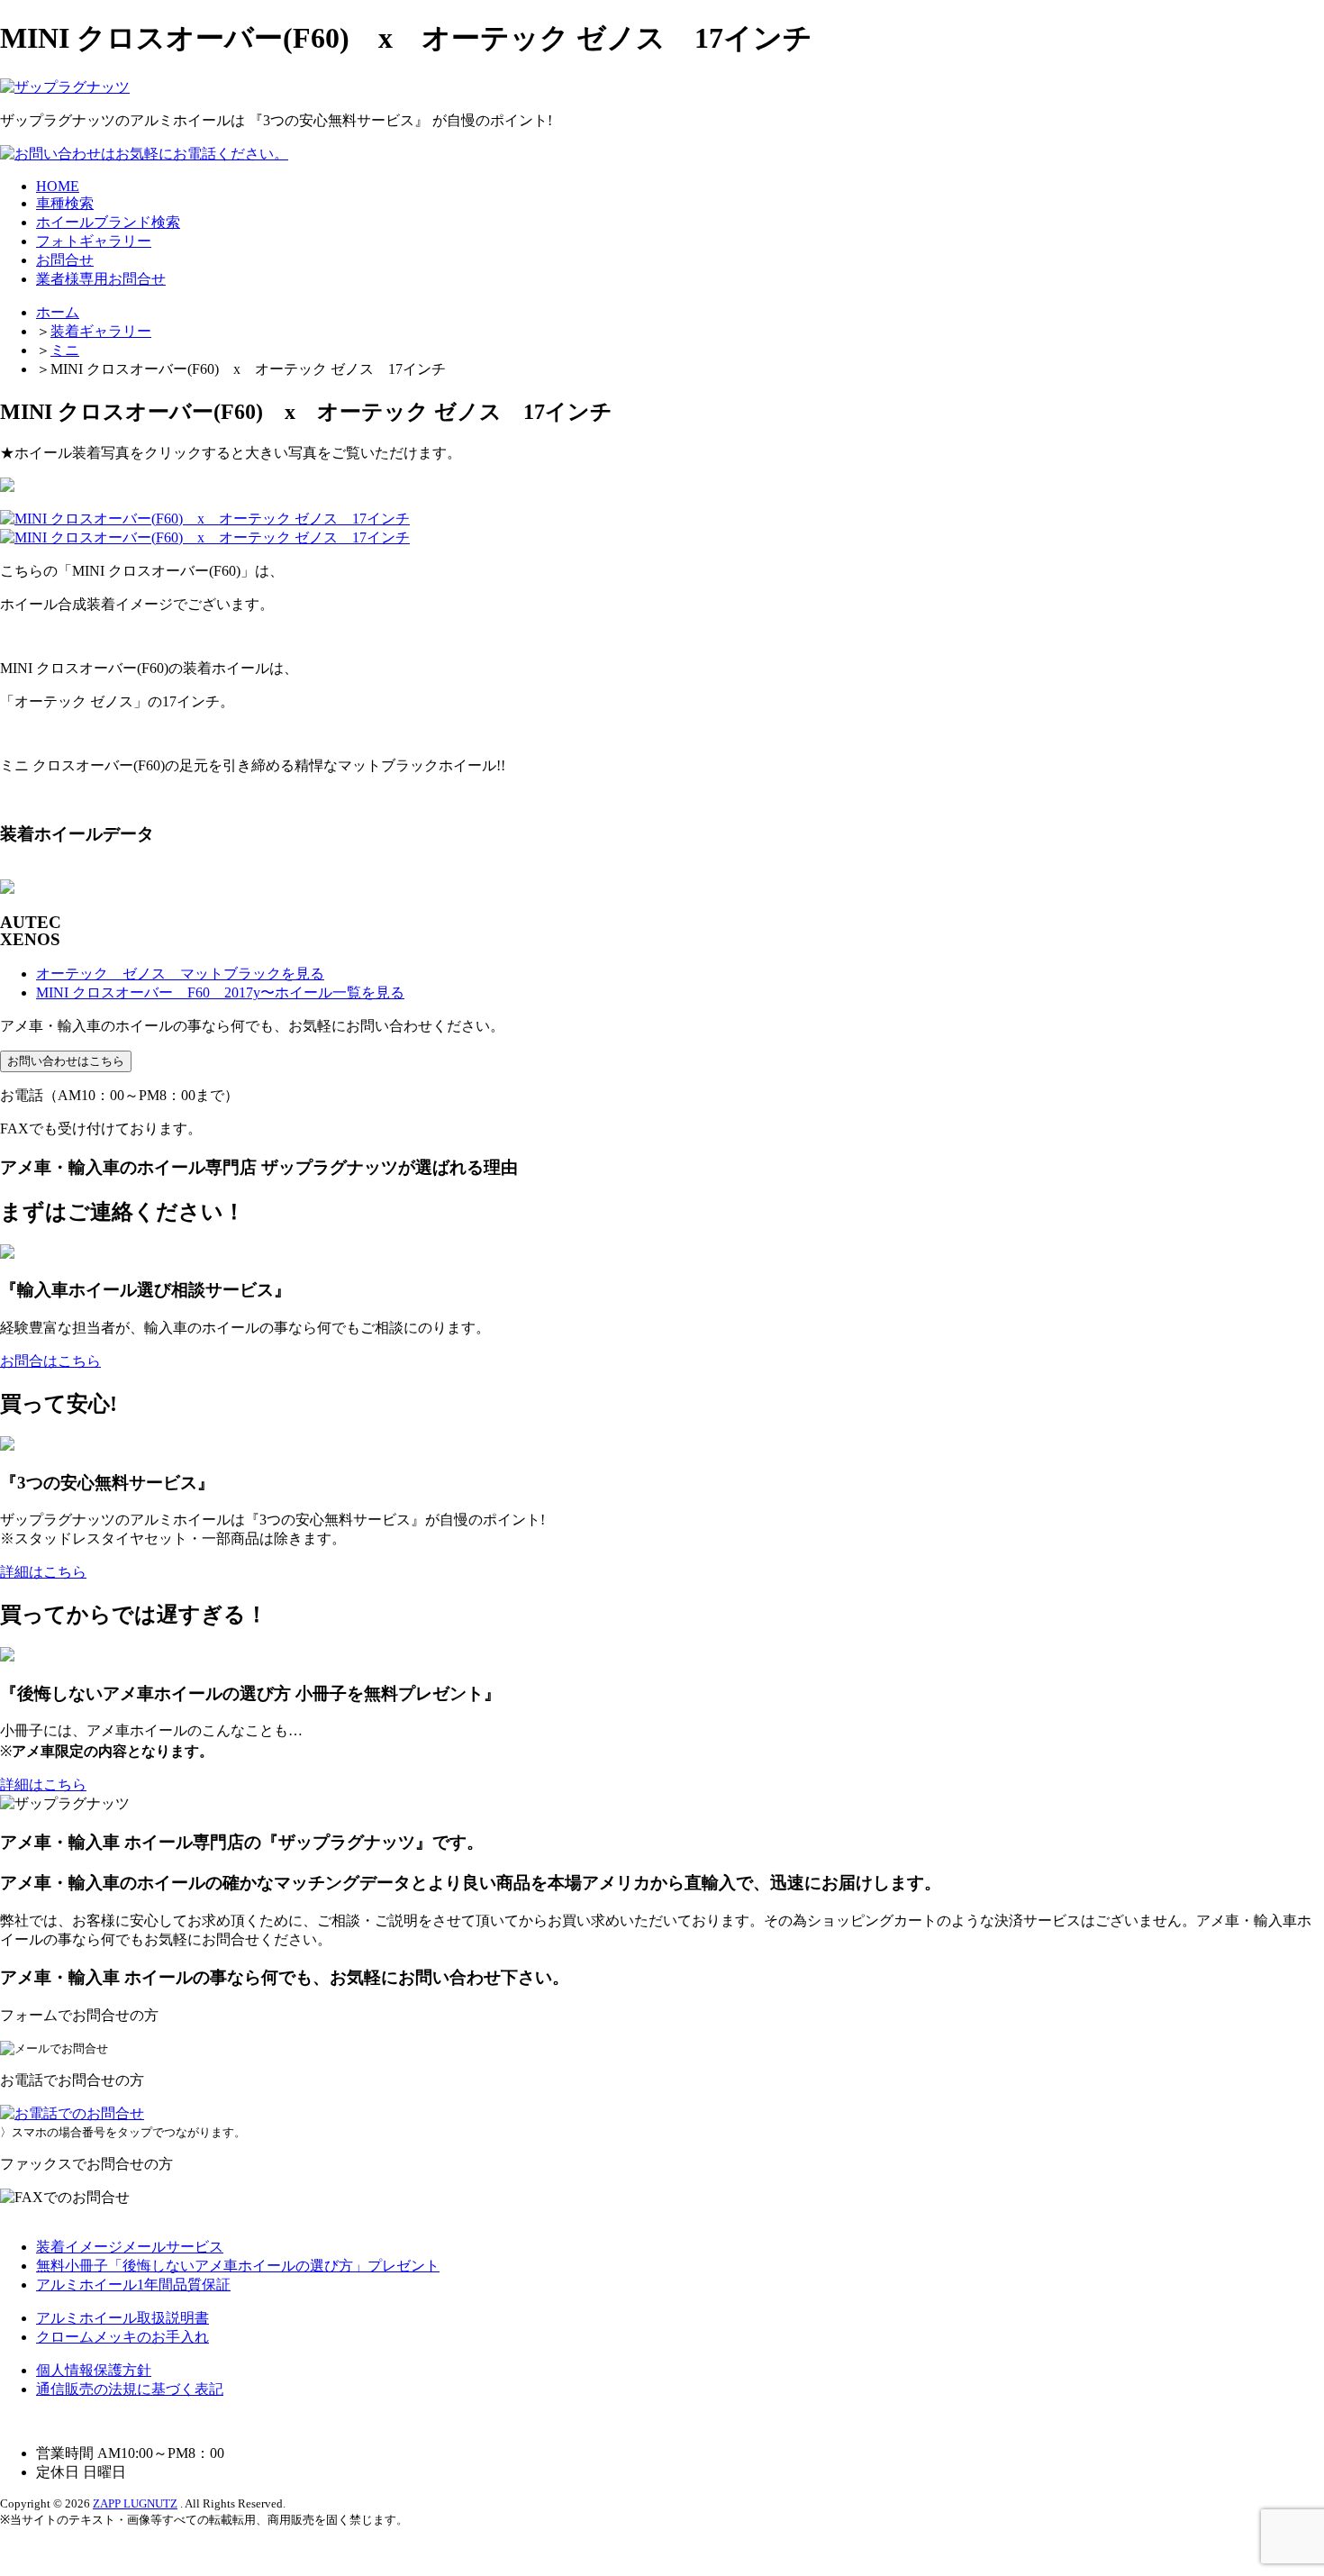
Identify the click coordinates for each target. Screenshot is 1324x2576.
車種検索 (65, 203)
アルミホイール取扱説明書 (122, 2318)
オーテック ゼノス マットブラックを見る (180, 974)
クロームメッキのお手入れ (122, 2337)
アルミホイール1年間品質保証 (133, 2285)
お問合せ (65, 260)
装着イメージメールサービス (130, 2247)
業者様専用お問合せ (101, 279)
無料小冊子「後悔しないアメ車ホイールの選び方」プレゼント (238, 2266)
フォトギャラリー (94, 241)
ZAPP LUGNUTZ (135, 2503)
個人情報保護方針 (94, 2370)
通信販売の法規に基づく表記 (130, 2389)
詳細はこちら (43, 1572)
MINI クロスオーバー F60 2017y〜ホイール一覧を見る (220, 992)
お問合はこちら (50, 1361)
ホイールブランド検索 (108, 222)
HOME (58, 186)
